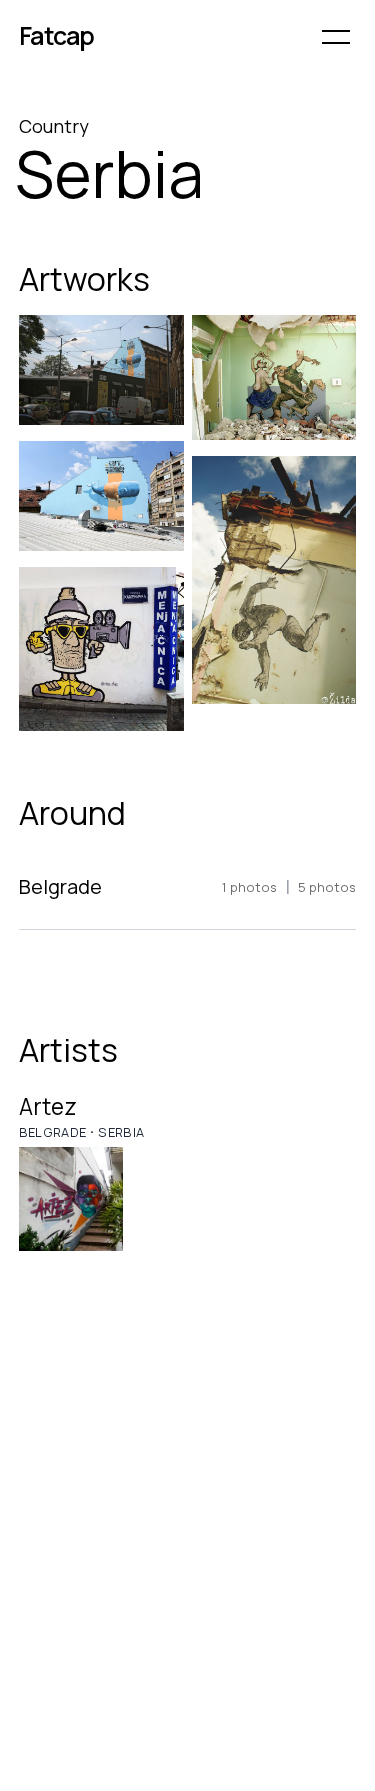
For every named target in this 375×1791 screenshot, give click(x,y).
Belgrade (53, 1132)
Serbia (121, 1132)
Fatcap (57, 35)
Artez (48, 1106)
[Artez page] (71, 1199)
